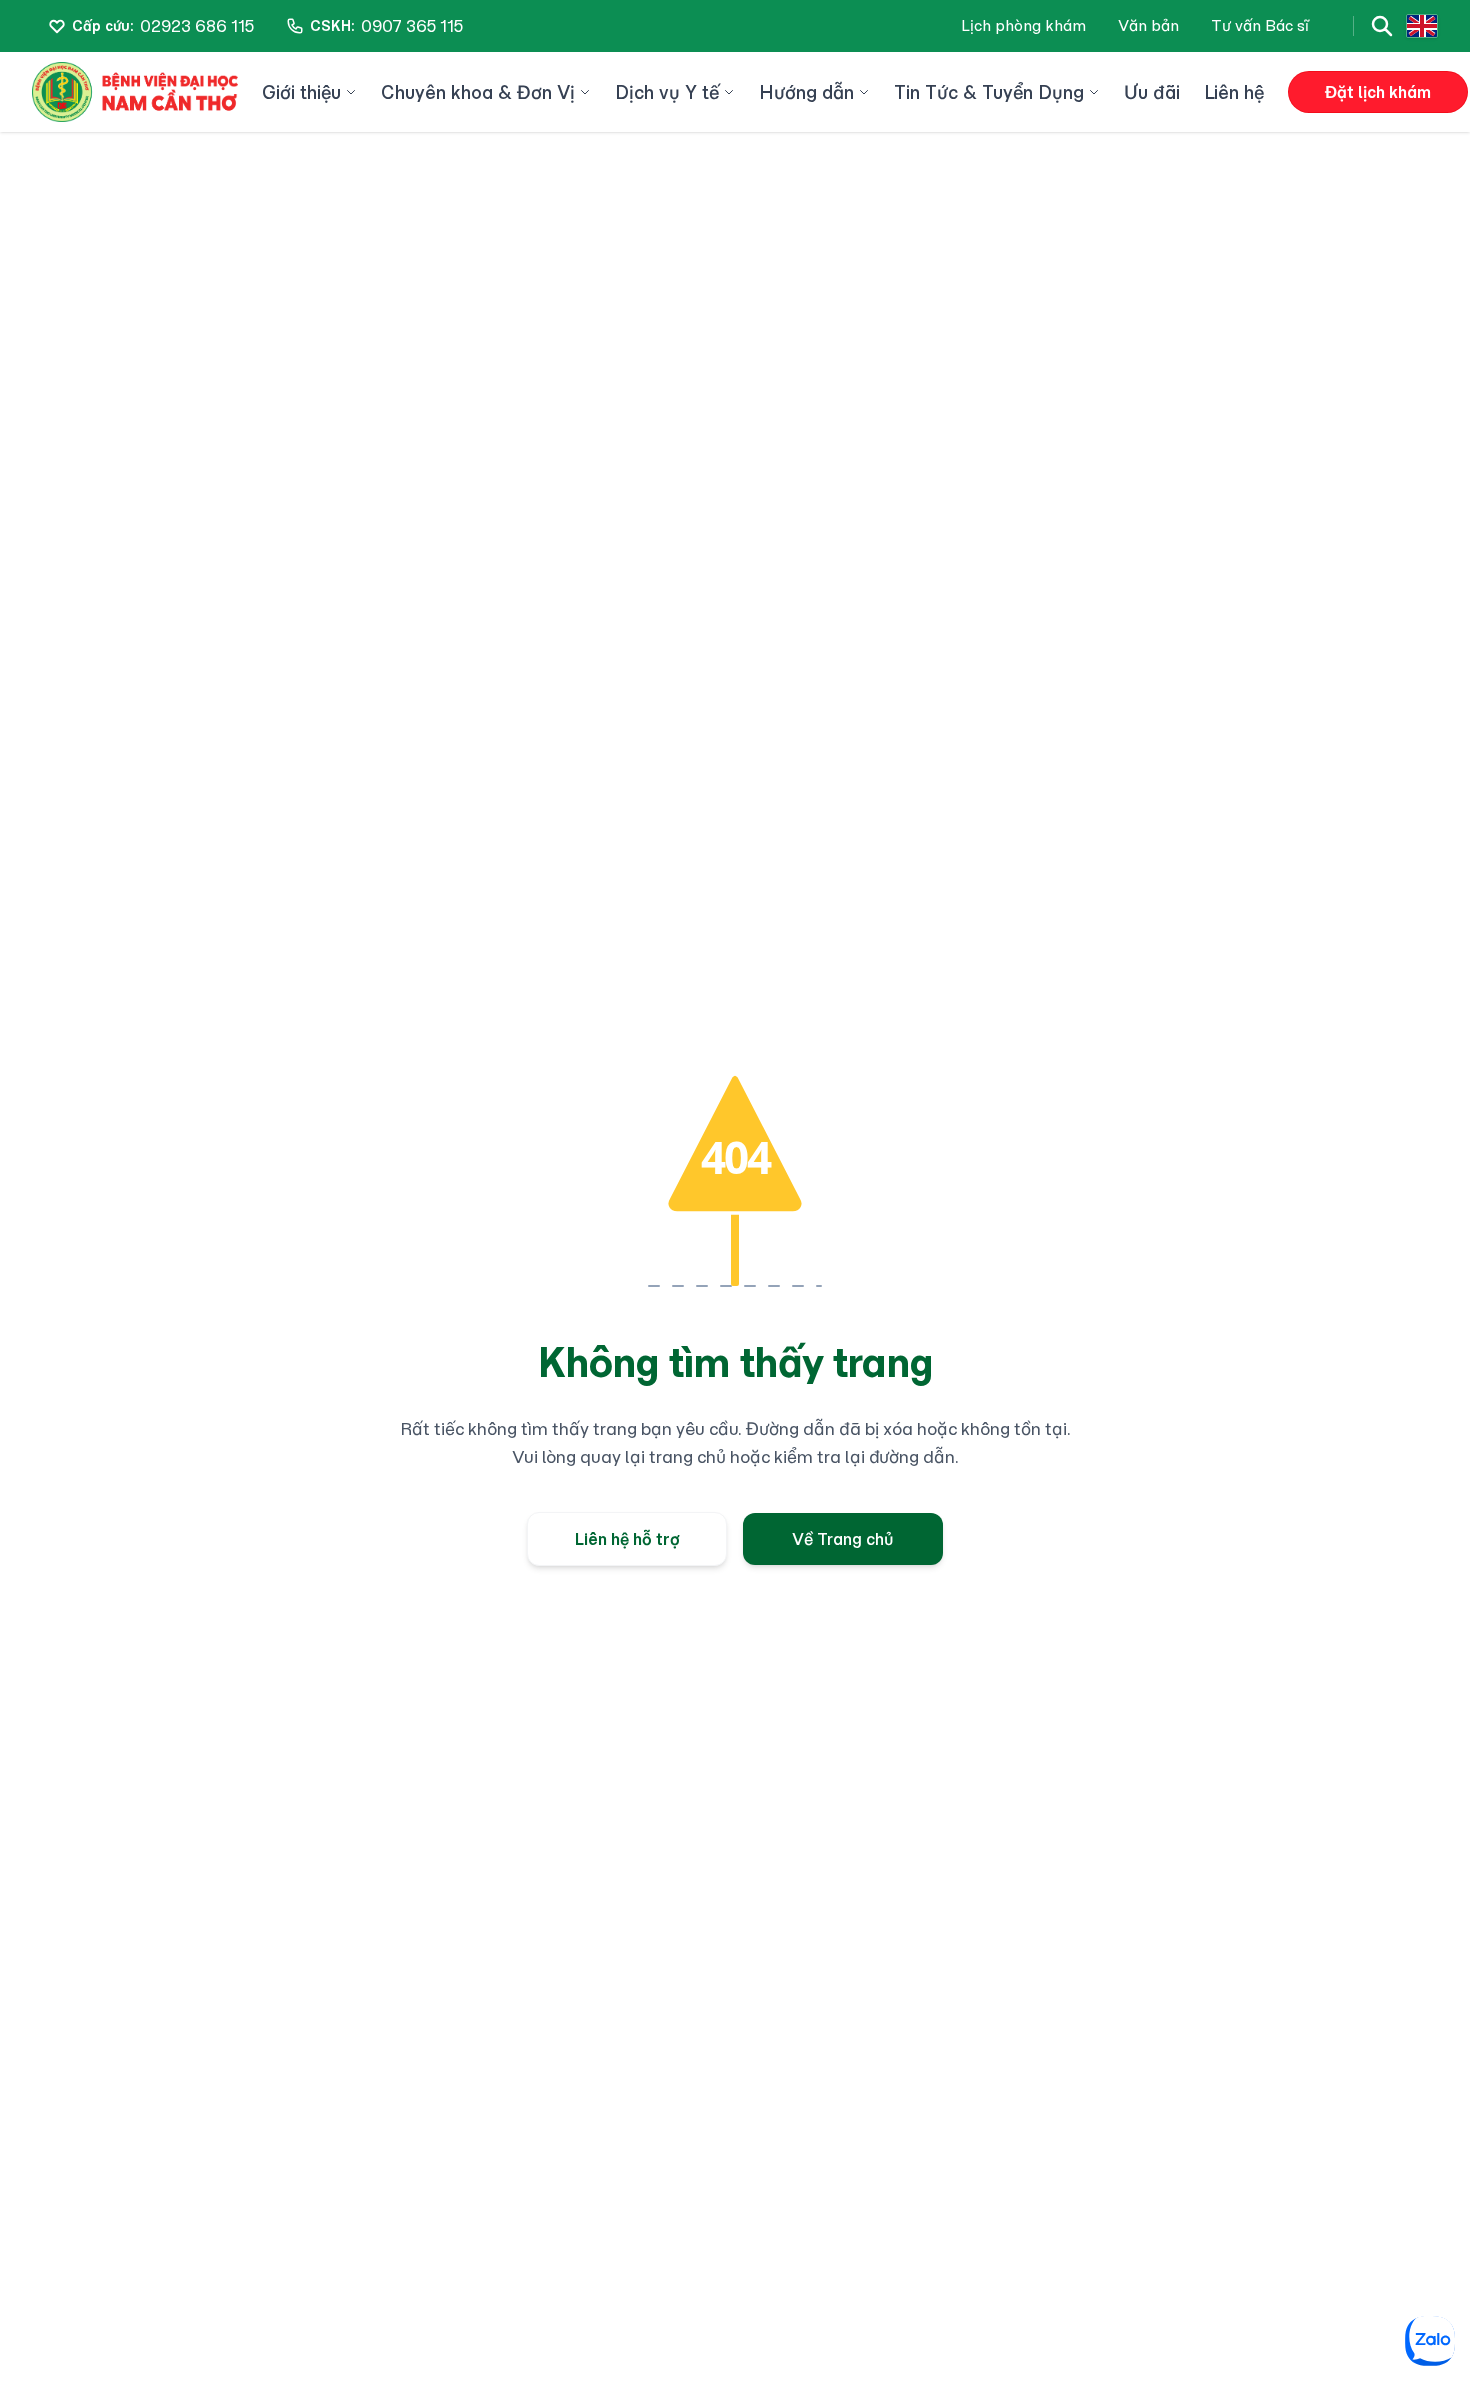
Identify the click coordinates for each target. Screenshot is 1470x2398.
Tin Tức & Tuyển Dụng (989, 92)
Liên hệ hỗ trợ (627, 1539)
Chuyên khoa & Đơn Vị (478, 92)
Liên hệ (1234, 92)
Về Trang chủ (843, 1539)
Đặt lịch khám (1378, 92)
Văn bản (1148, 25)
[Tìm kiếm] (1382, 26)
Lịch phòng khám (1023, 25)
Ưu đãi (1152, 92)
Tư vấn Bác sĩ (1260, 25)
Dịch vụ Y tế (667, 92)
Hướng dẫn (806, 92)
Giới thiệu (301, 92)
